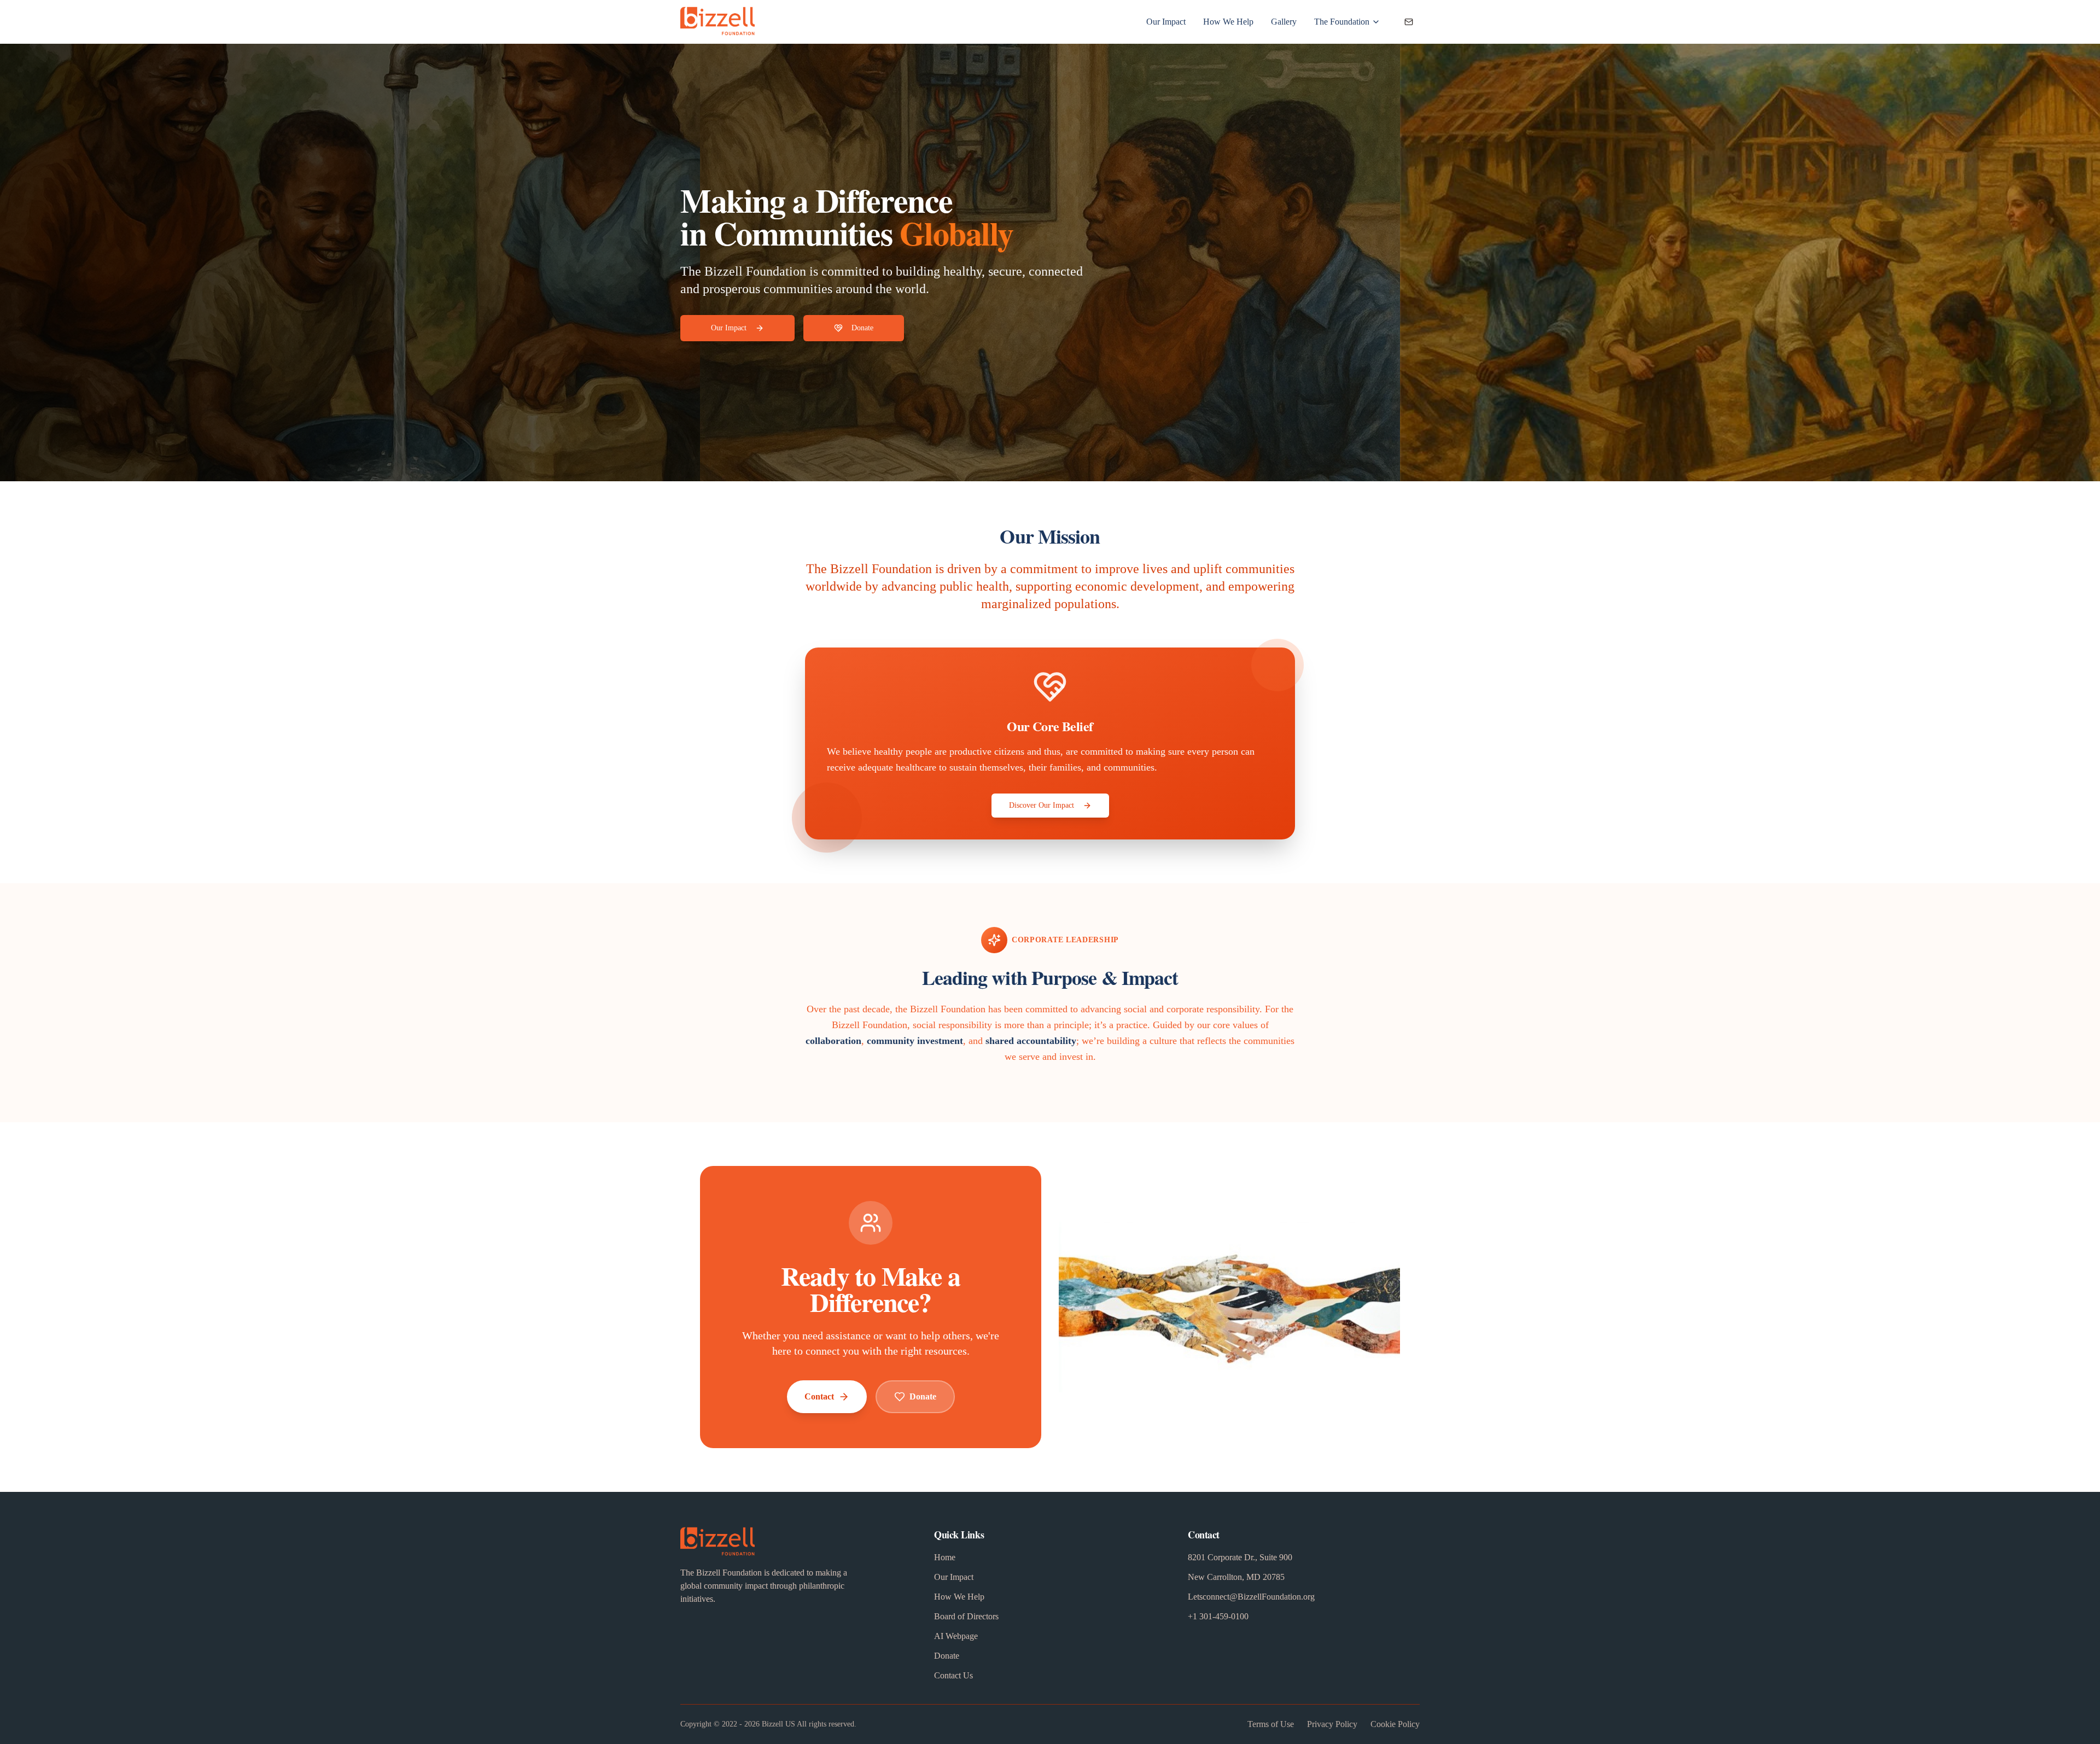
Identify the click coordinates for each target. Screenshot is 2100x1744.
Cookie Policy (1395, 1724)
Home (945, 1557)
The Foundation (1342, 22)
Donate (862, 328)
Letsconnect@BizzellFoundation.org (1251, 1597)
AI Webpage (956, 1636)
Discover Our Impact (1042, 805)
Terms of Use (1271, 1724)
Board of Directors (966, 1616)
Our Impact (1166, 22)
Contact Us (953, 1675)
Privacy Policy (1332, 1724)
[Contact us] (1409, 22)
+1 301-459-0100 (1218, 1616)
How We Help (1228, 22)
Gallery (1284, 22)
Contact (819, 1396)
